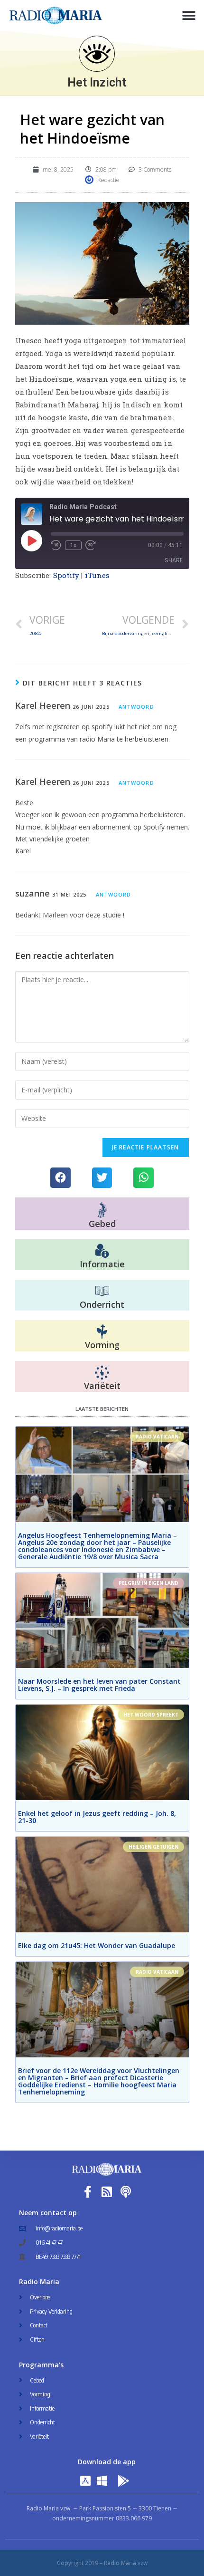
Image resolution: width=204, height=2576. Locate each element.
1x (73, 545)
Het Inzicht (97, 82)
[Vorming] (102, 1332)
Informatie (102, 1264)
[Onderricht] (102, 1292)
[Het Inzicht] (97, 54)
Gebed (102, 1224)
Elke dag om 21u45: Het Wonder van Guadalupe (97, 1945)
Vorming (102, 1345)
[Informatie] (102, 1251)
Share (174, 560)
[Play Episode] (31, 540)
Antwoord (136, 707)
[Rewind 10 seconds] (56, 545)
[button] (189, 15)
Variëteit (102, 1386)
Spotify (66, 575)
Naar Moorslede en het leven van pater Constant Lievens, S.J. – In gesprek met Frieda (99, 1685)
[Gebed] (102, 1210)
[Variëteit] (102, 1373)
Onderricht (102, 1304)
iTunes (97, 575)
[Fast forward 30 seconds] (91, 545)
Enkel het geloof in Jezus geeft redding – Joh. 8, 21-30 (97, 1817)
